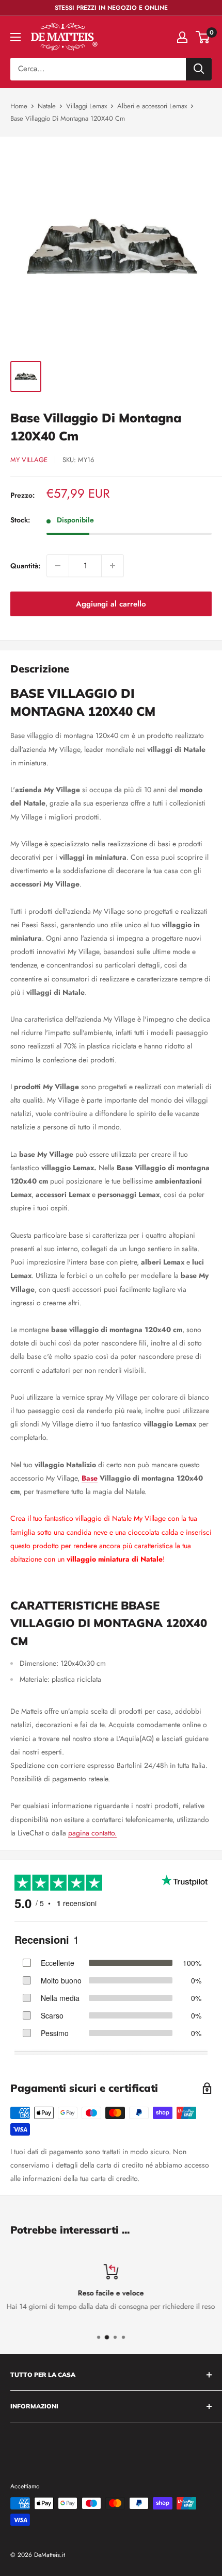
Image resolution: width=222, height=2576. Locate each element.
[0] (203, 37)
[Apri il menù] (15, 37)
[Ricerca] (199, 69)
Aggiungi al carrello (111, 604)
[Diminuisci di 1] (58, 566)
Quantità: (25, 566)
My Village (29, 460)
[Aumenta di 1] (113, 566)
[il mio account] (182, 37)
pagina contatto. (92, 1833)
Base (90, 1478)
